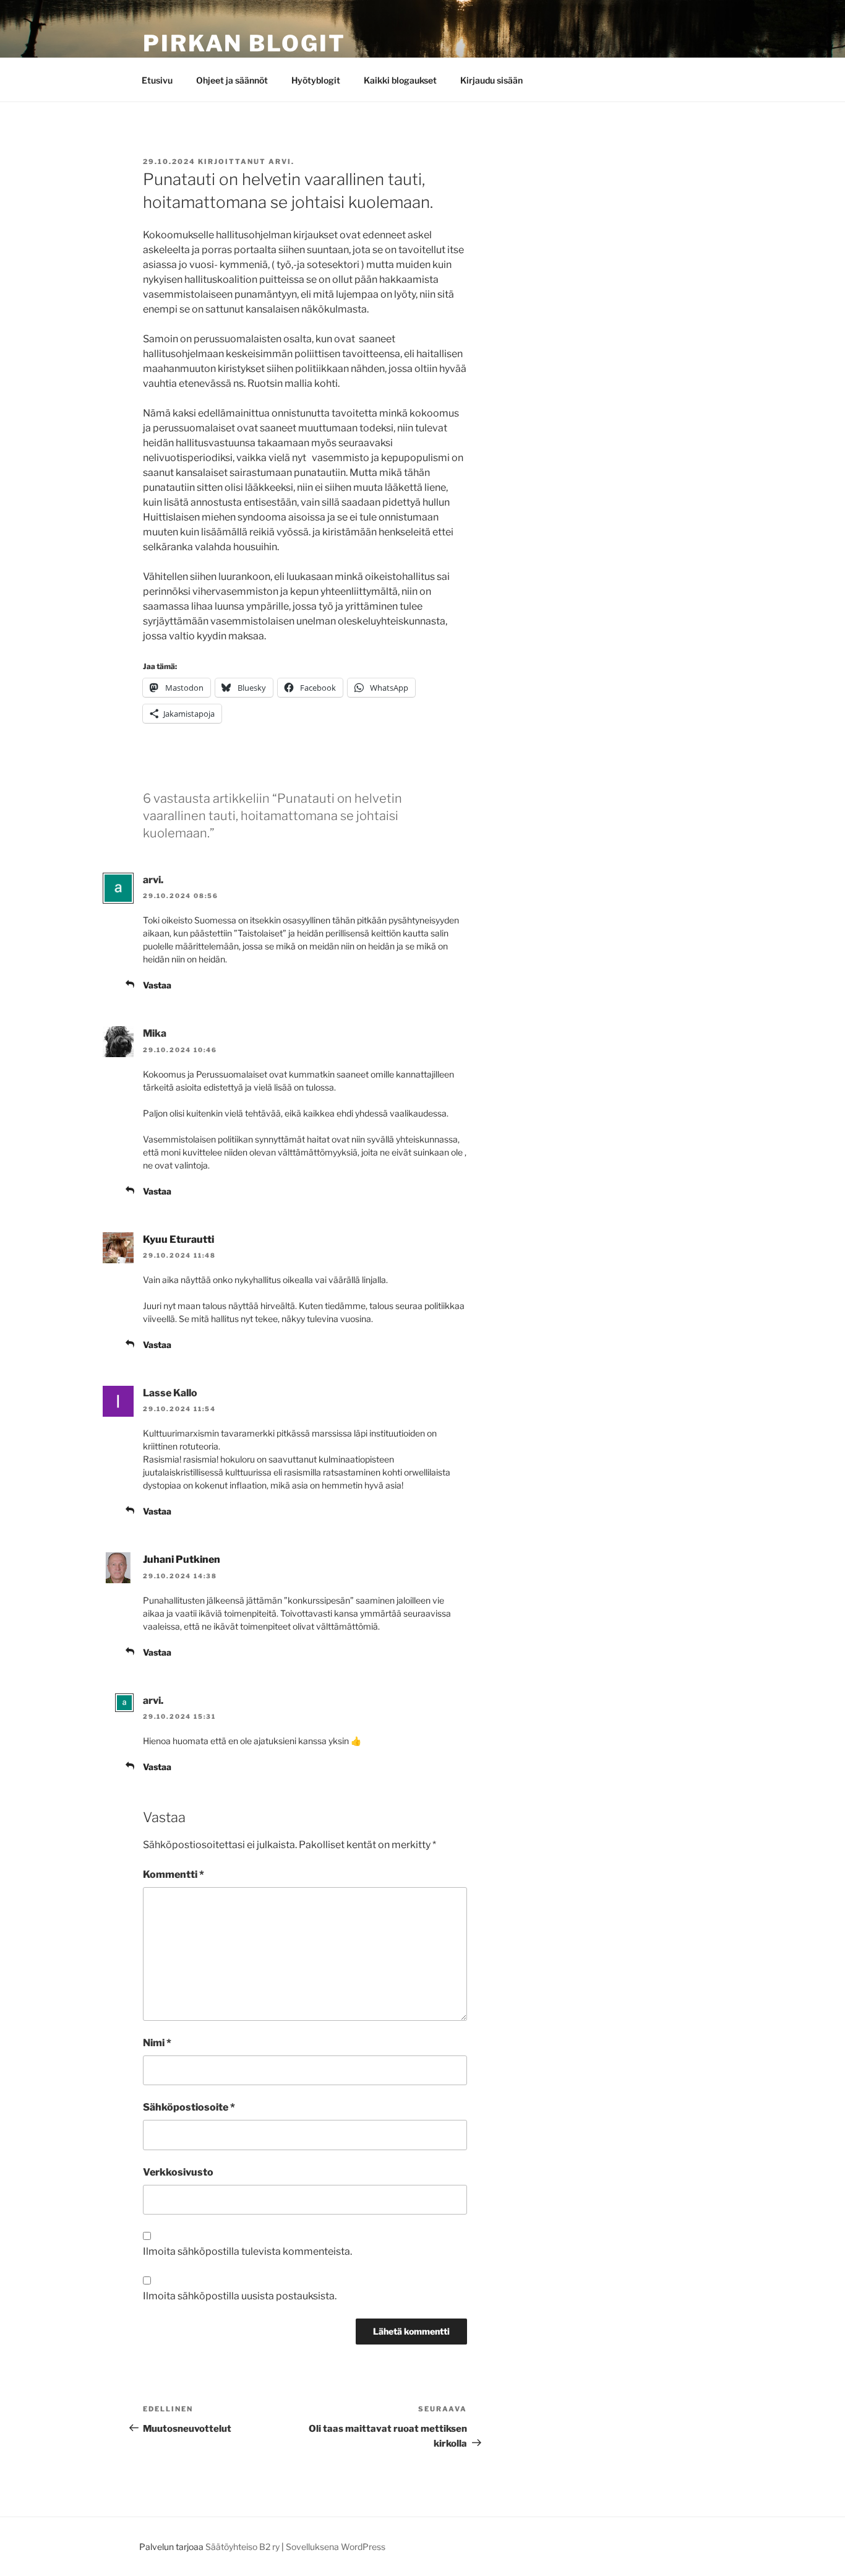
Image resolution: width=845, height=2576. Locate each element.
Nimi (157, 2043)
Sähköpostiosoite (189, 2107)
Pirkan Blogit (244, 43)
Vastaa (157, 985)
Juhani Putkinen (182, 1559)
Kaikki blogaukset (400, 80)
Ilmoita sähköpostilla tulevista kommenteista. (247, 2251)
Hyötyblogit (316, 80)
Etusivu (157, 80)
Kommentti (174, 1874)
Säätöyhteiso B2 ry (242, 2547)
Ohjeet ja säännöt (232, 80)
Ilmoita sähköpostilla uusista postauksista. (240, 2296)
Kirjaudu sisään (491, 80)
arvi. (281, 162)
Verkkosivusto (178, 2172)
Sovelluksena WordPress (336, 2547)
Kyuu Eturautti (178, 1239)
